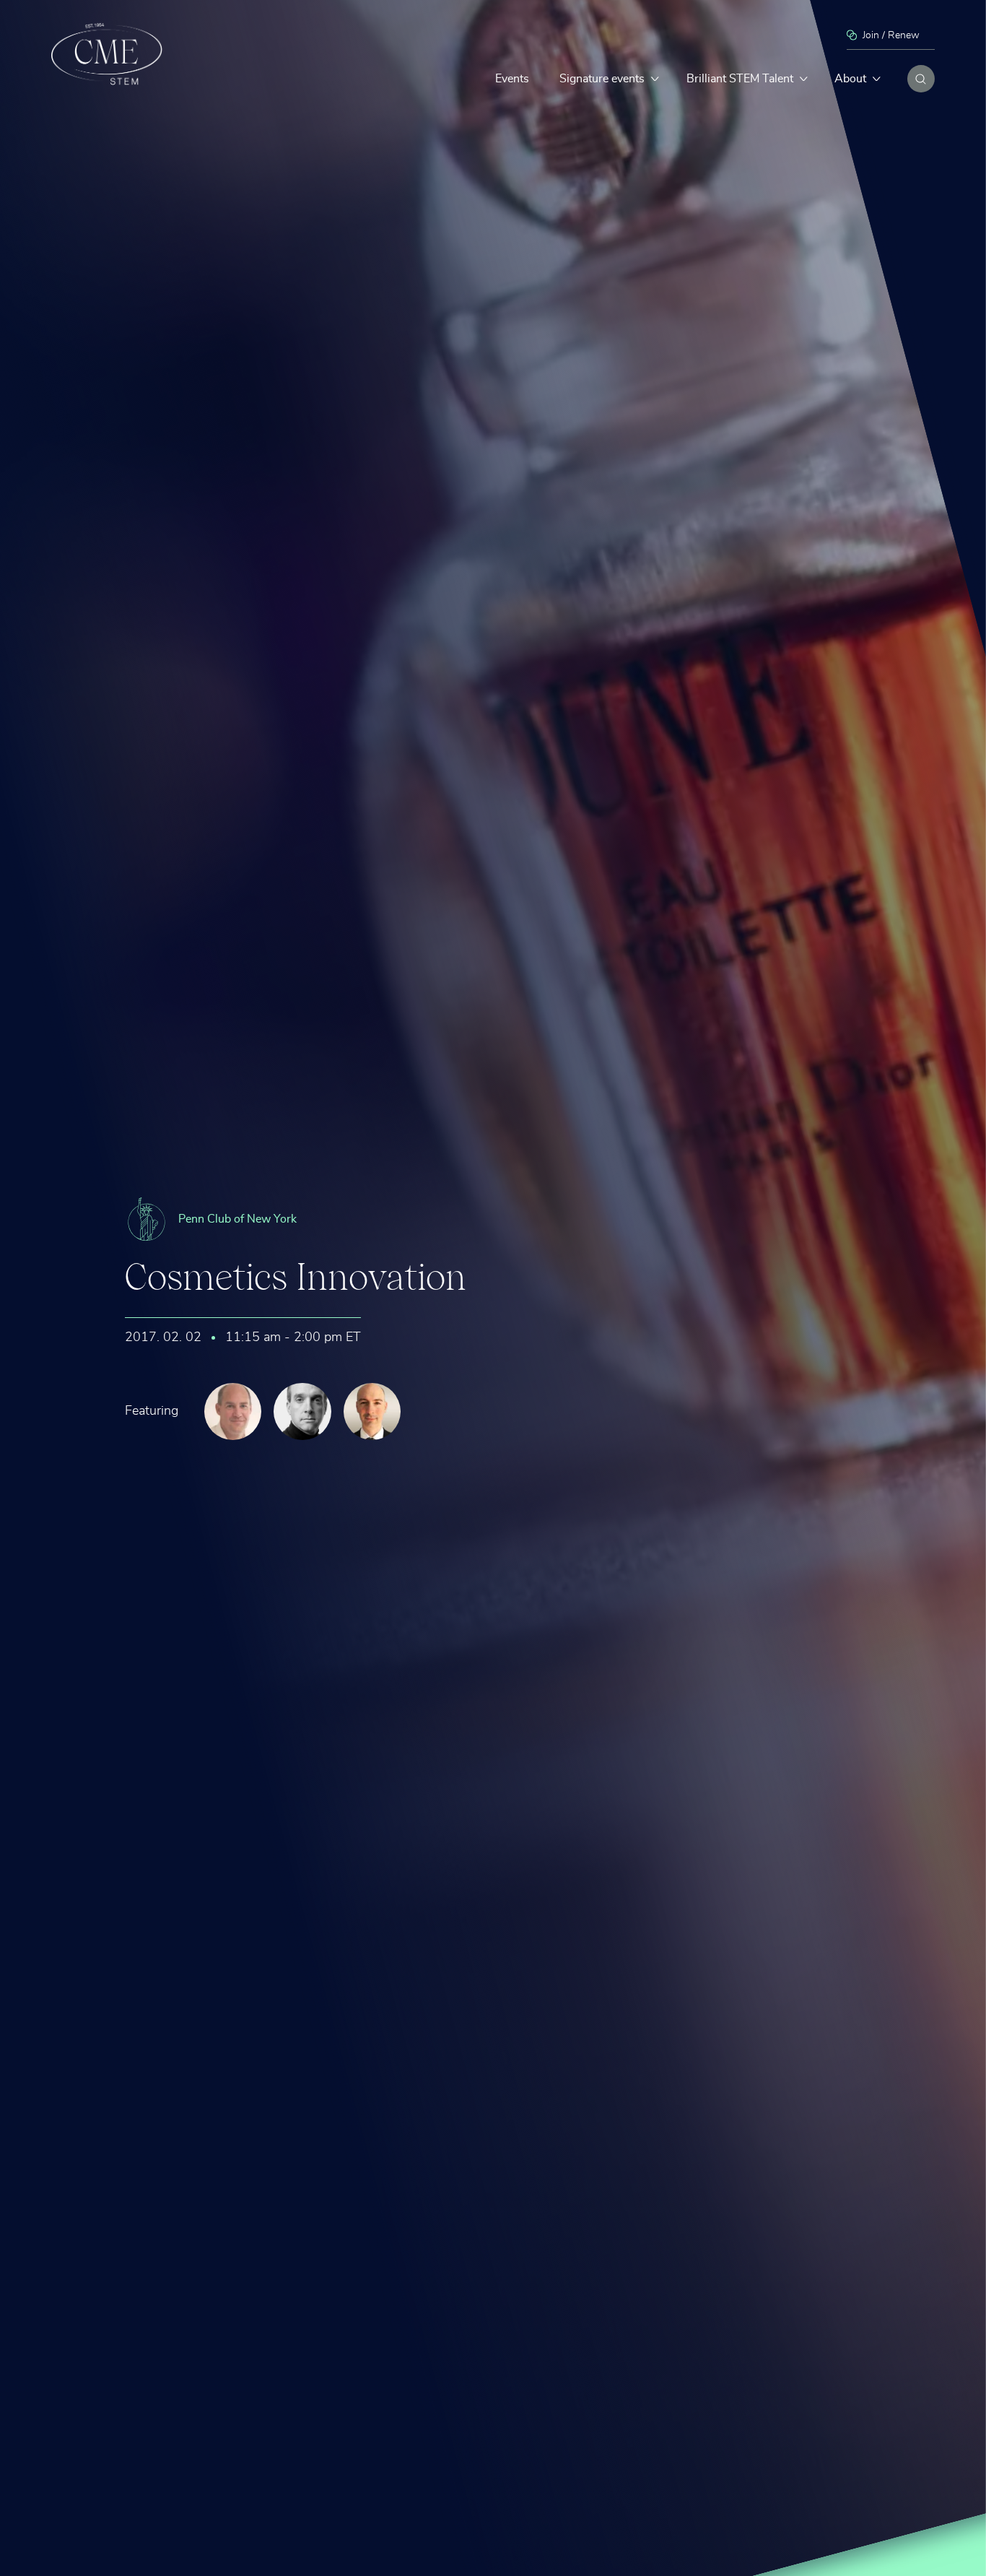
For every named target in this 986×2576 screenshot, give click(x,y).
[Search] (921, 79)
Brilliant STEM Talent (740, 79)
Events (512, 79)
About (850, 79)
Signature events (602, 79)
